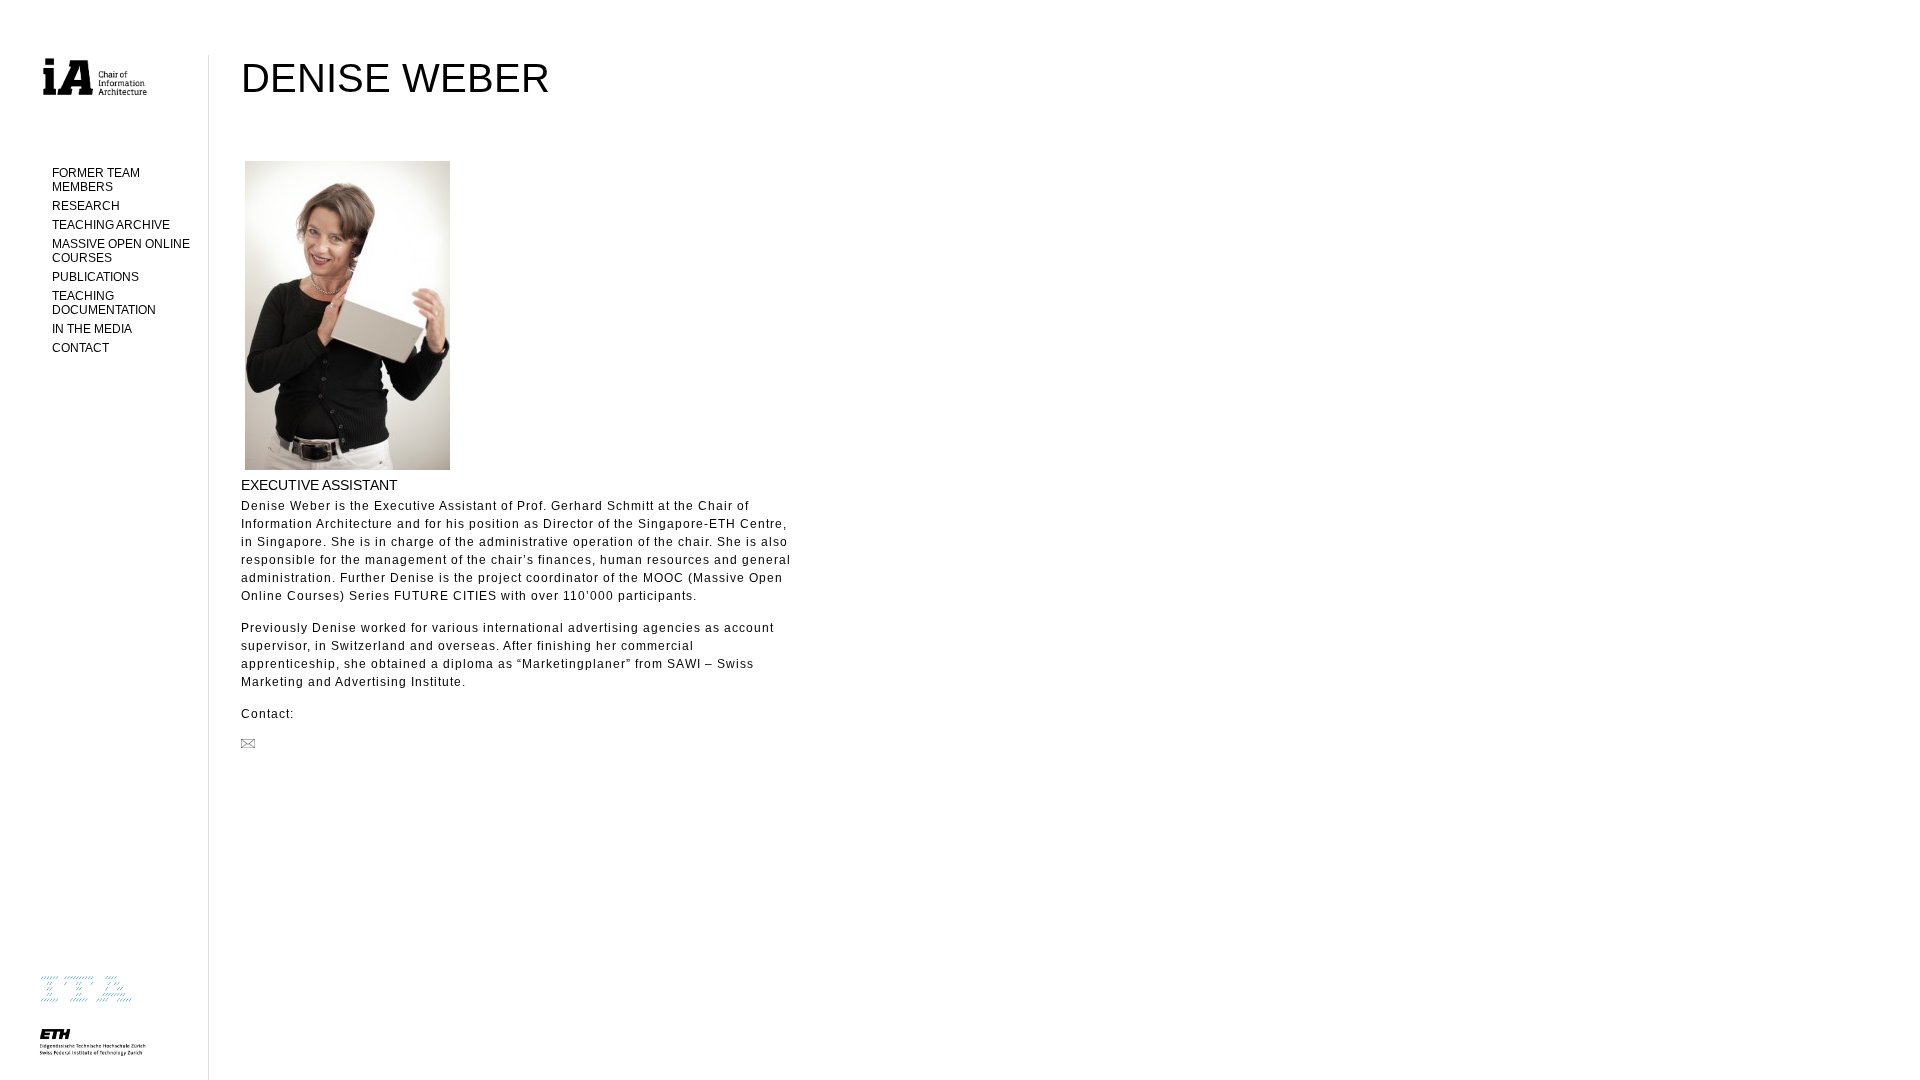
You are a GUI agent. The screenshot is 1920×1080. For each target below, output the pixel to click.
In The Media (92, 329)
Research (86, 206)
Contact (80, 348)
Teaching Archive (111, 225)
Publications (95, 277)
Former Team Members (96, 180)
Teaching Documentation (104, 303)
